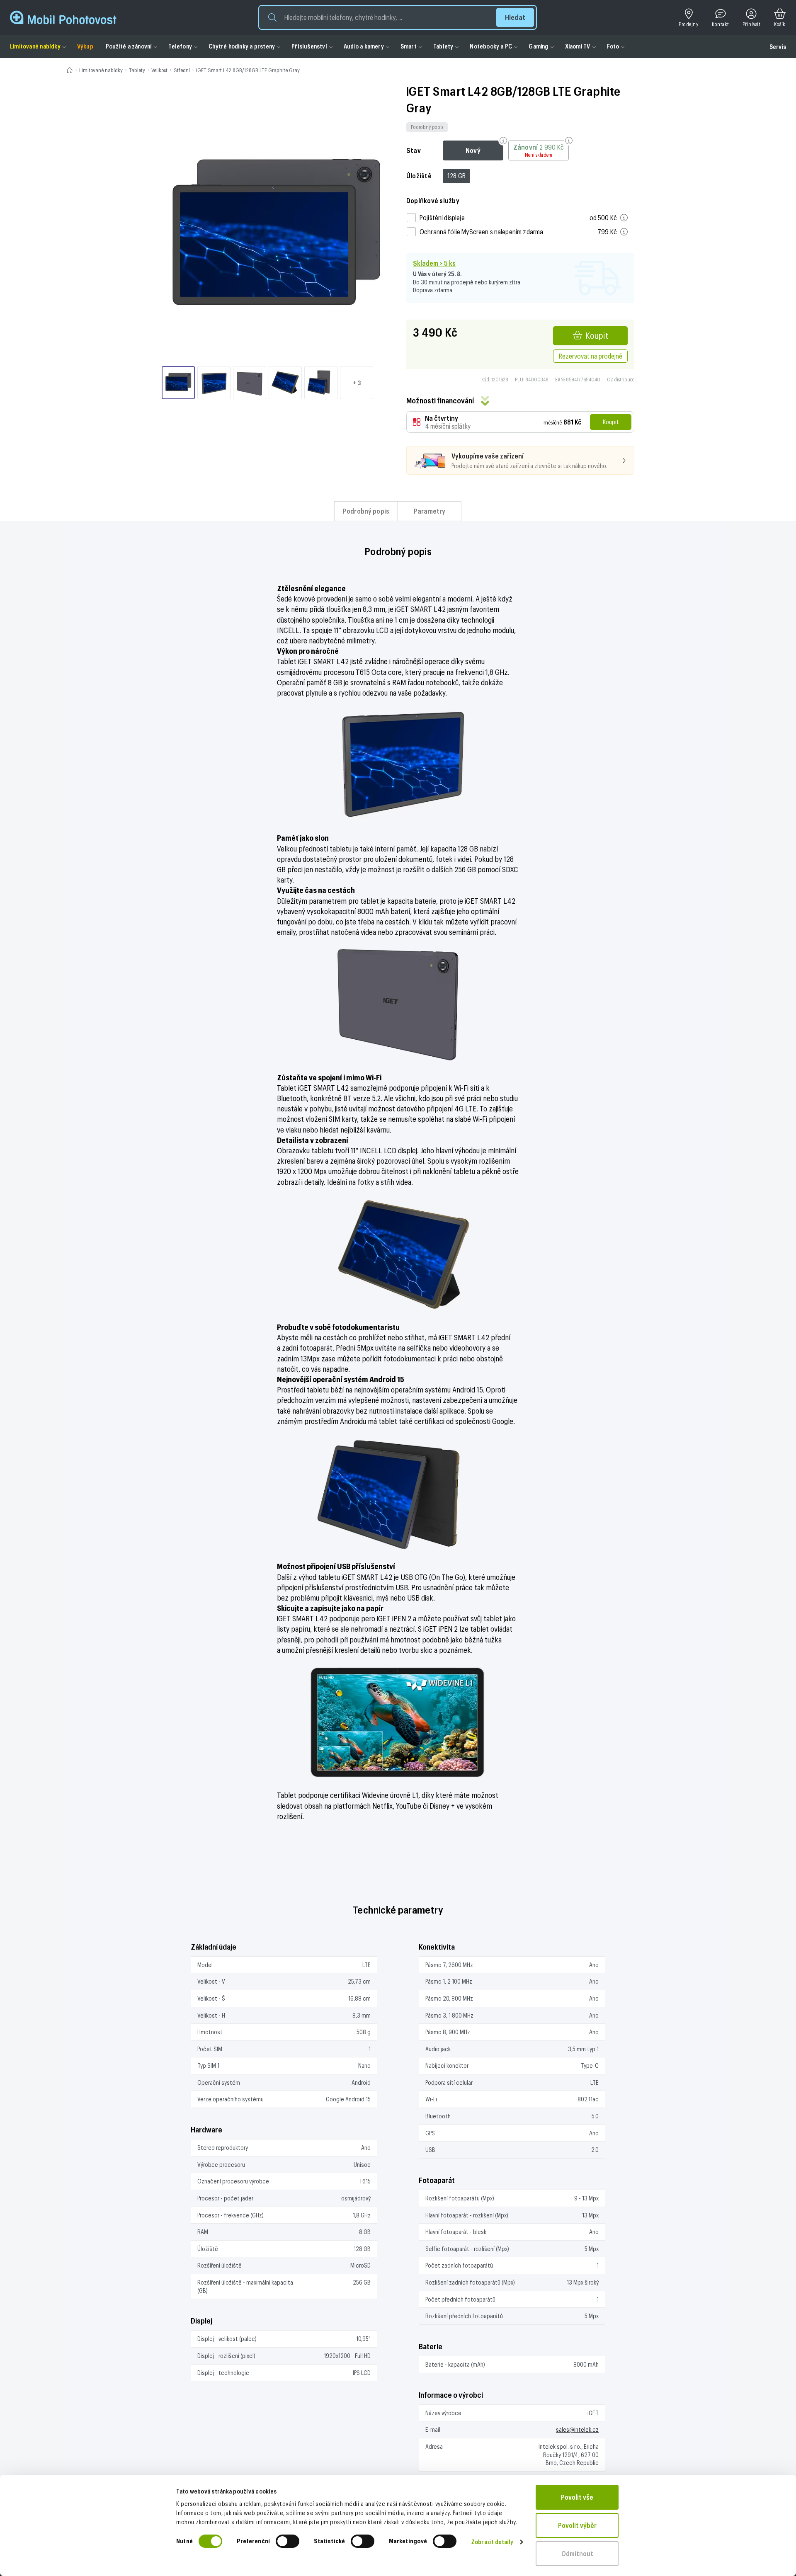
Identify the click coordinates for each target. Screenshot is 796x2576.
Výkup (85, 46)
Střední (182, 70)
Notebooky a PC (491, 46)
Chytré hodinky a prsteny (242, 46)
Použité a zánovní (129, 46)
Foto (613, 46)
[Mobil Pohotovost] (63, 17)
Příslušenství (309, 46)
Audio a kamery (364, 46)
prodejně (462, 282)
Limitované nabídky (35, 46)
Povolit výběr (577, 2525)
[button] (398, 17)
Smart (409, 46)
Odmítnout (577, 2553)
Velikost (159, 70)
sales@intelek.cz (577, 2429)
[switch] (288, 2541)
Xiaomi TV (578, 46)
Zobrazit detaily (492, 2542)
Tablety (443, 46)
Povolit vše (577, 2497)
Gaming (538, 46)
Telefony (180, 46)
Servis (778, 47)
